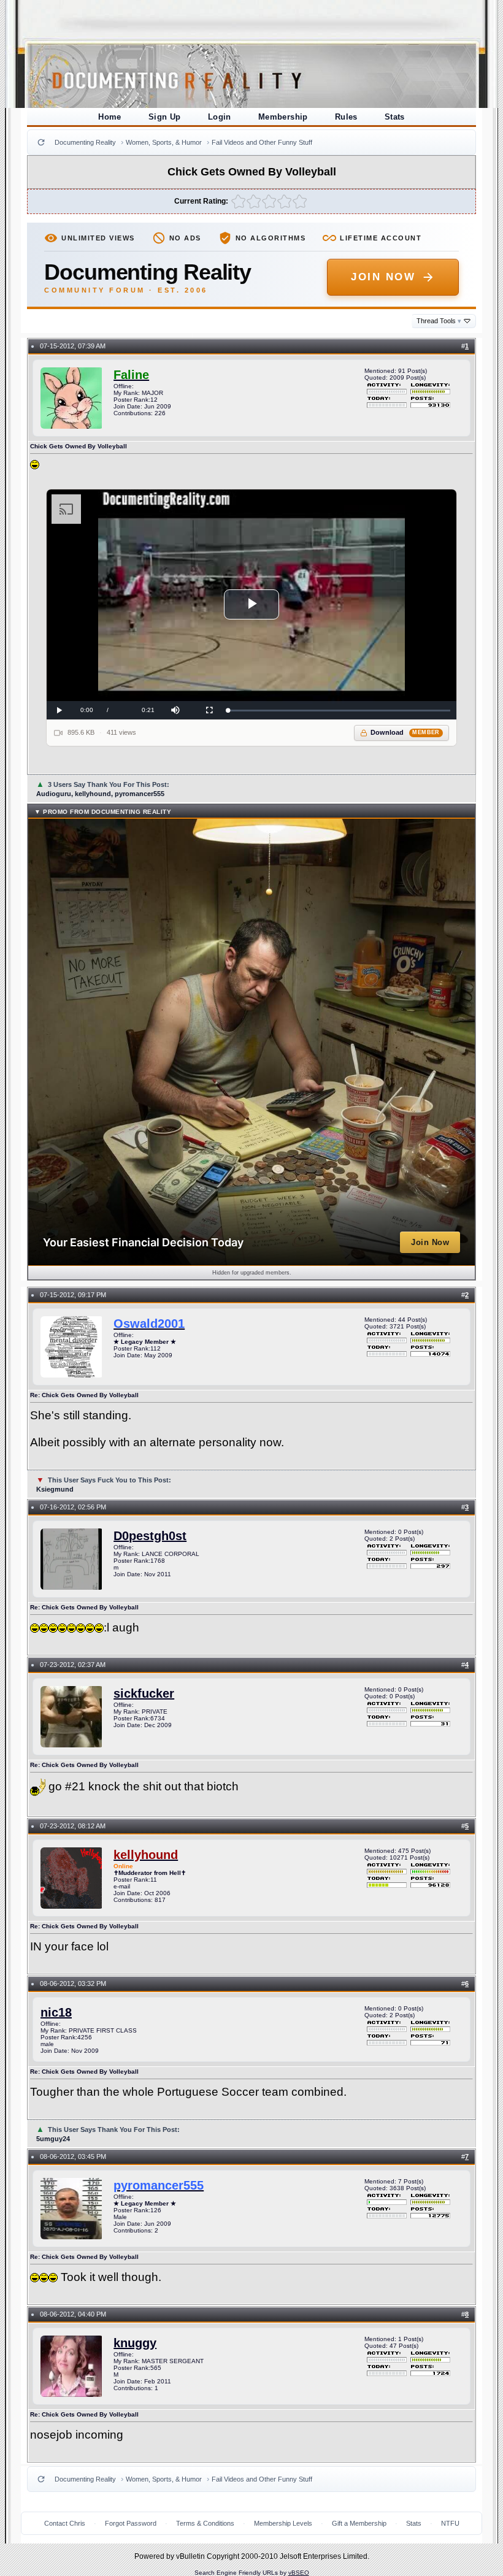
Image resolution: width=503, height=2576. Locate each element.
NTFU (450, 2523)
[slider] (339, 711)
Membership (283, 117)
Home (110, 117)
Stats (395, 117)
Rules (346, 117)
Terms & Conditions (205, 2523)
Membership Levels (283, 2523)
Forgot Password (131, 2523)
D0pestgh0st (150, 1536)
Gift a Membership (359, 2523)
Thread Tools (439, 321)
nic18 (56, 2012)
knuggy (135, 2343)
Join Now (383, 277)
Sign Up (165, 117)
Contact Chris (65, 2523)
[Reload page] (41, 142)
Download (405, 732)
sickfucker (144, 1693)
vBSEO (299, 2573)
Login (220, 117)
